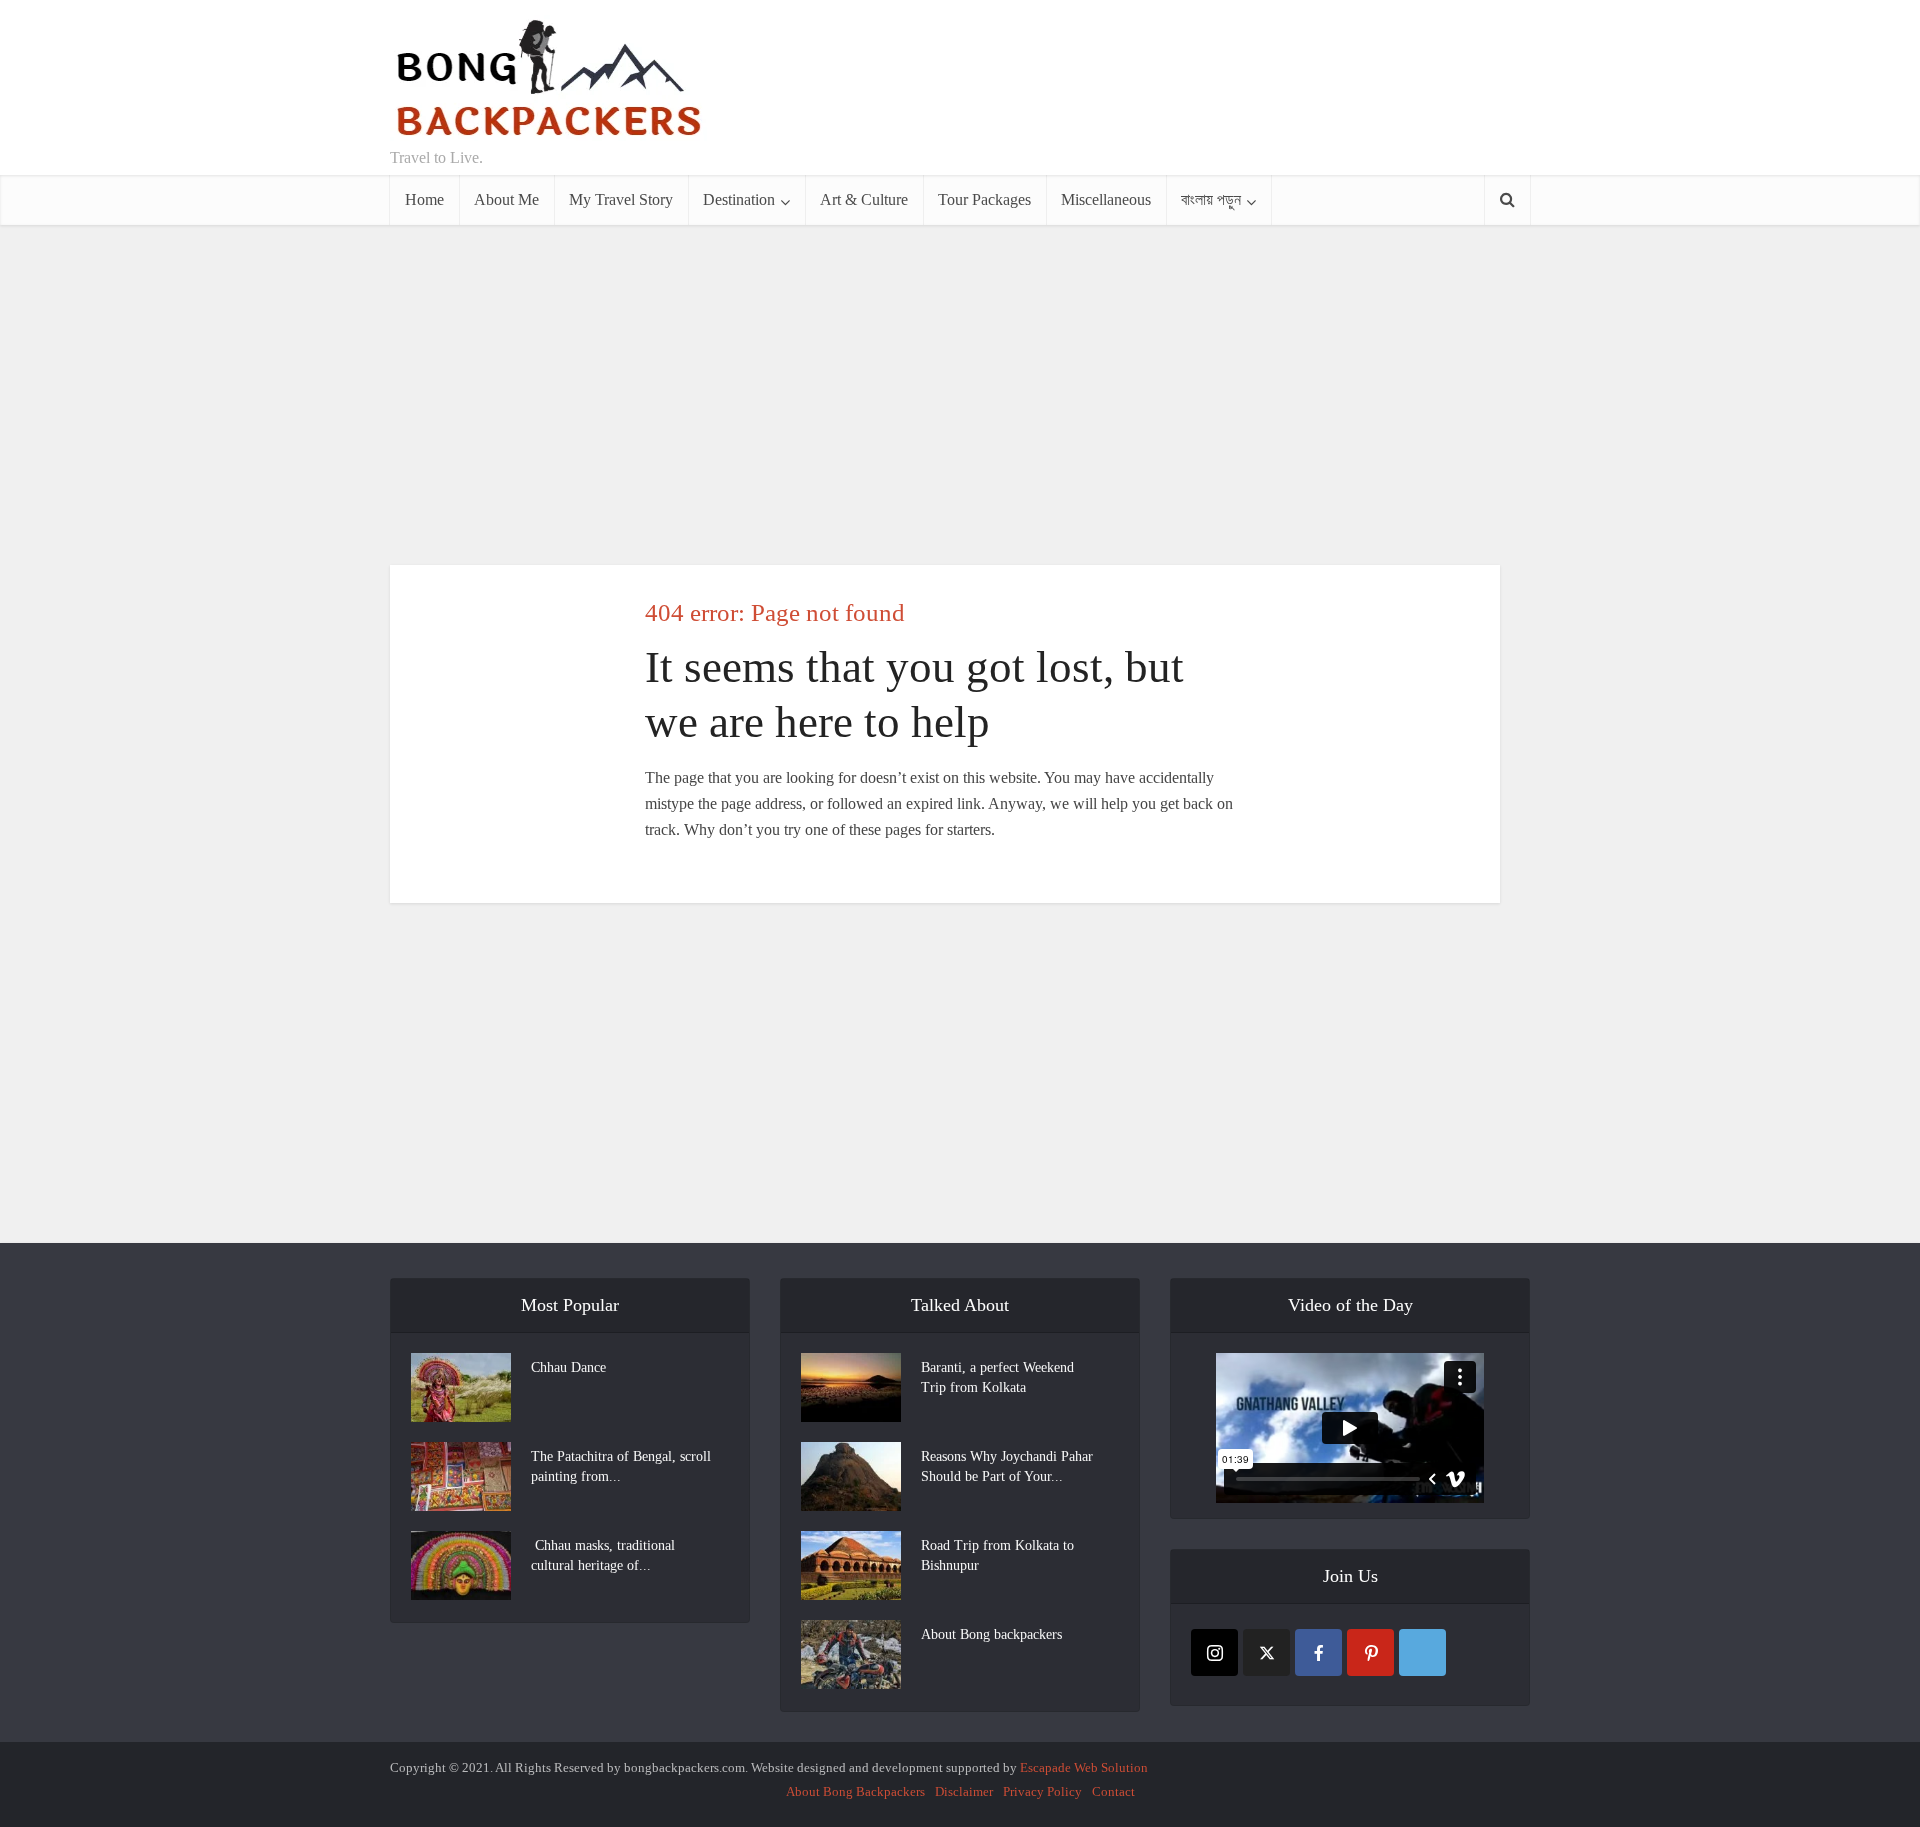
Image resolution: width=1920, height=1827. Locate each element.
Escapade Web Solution (1084, 1767)
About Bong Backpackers (855, 1791)
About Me (506, 199)
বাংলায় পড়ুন (1211, 199)
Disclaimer (964, 1791)
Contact (1113, 1791)
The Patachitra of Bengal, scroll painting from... (621, 1466)
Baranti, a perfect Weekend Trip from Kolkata (997, 1377)
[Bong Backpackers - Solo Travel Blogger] (548, 78)
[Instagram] (1214, 1652)
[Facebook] (1318, 1652)
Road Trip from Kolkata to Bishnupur (997, 1555)
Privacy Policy (1042, 1791)
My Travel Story (621, 199)
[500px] (1422, 1652)
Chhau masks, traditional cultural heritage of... (603, 1555)
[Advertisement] (1166, 88)
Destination (739, 199)
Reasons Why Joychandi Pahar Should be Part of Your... (1007, 1466)
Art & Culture (864, 199)
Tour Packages (984, 199)
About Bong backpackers (991, 1634)
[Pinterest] (1370, 1652)
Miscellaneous (1106, 199)
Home (424, 199)
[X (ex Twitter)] (1266, 1652)
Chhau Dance (568, 1367)
